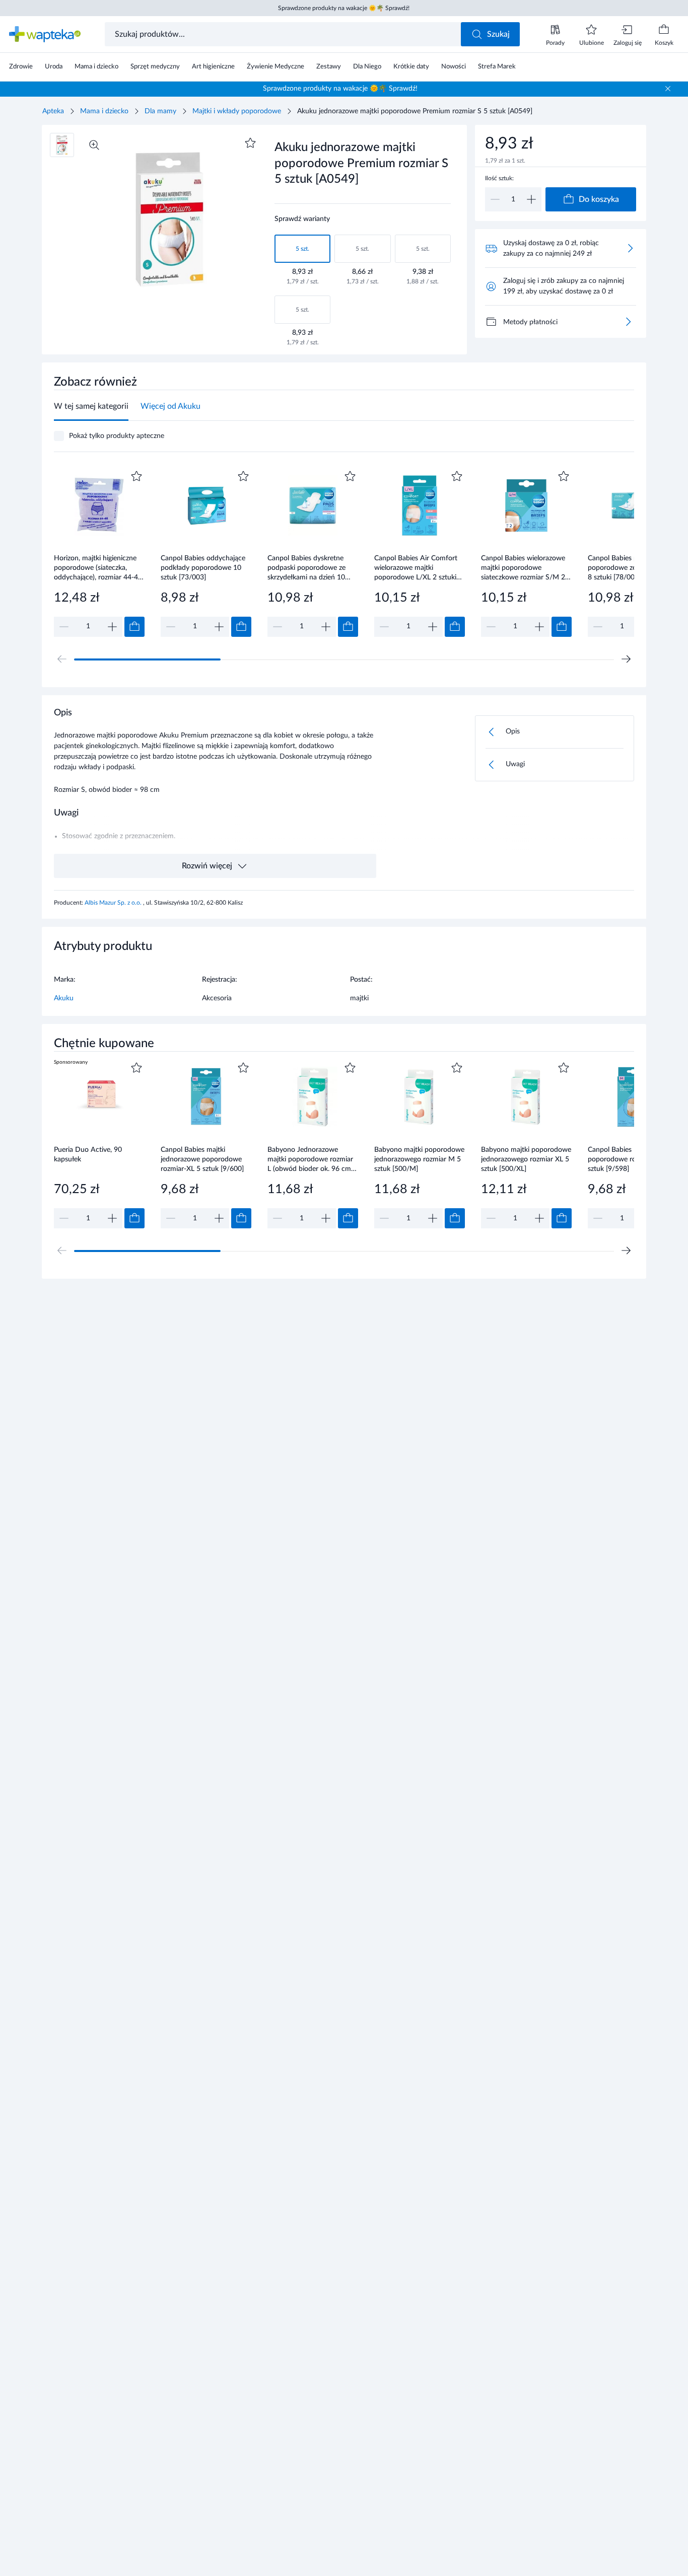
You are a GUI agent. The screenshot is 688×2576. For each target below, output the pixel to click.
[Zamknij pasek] (668, 89)
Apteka (53, 111)
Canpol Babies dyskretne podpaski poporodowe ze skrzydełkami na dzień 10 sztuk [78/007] (306, 568)
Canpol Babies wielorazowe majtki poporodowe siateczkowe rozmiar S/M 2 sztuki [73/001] (523, 568)
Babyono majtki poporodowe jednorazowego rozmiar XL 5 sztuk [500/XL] (526, 1159)
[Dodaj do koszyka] (134, 627)
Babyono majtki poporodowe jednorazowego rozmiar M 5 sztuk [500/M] (419, 1159)
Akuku (64, 998)
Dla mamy (160, 111)
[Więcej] (628, 322)
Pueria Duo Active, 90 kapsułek (88, 1155)
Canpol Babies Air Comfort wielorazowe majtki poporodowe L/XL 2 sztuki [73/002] (416, 568)
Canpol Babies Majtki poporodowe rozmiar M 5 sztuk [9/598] (628, 1159)
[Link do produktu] (99, 553)
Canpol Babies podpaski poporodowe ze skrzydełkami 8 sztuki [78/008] (633, 568)
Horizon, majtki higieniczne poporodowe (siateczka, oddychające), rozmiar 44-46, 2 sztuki (99, 568)
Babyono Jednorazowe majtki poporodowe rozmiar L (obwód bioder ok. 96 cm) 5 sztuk (310, 1159)
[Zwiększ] (531, 199)
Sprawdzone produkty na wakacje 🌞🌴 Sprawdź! (344, 8)
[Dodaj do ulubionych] (250, 143)
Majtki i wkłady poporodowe (237, 111)
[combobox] (284, 34)
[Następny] (626, 659)
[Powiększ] (94, 145)
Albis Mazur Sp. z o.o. (114, 903)
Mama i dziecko (104, 111)
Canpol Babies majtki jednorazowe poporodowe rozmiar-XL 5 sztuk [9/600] (202, 1159)
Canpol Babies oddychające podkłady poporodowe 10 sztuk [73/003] (203, 568)
